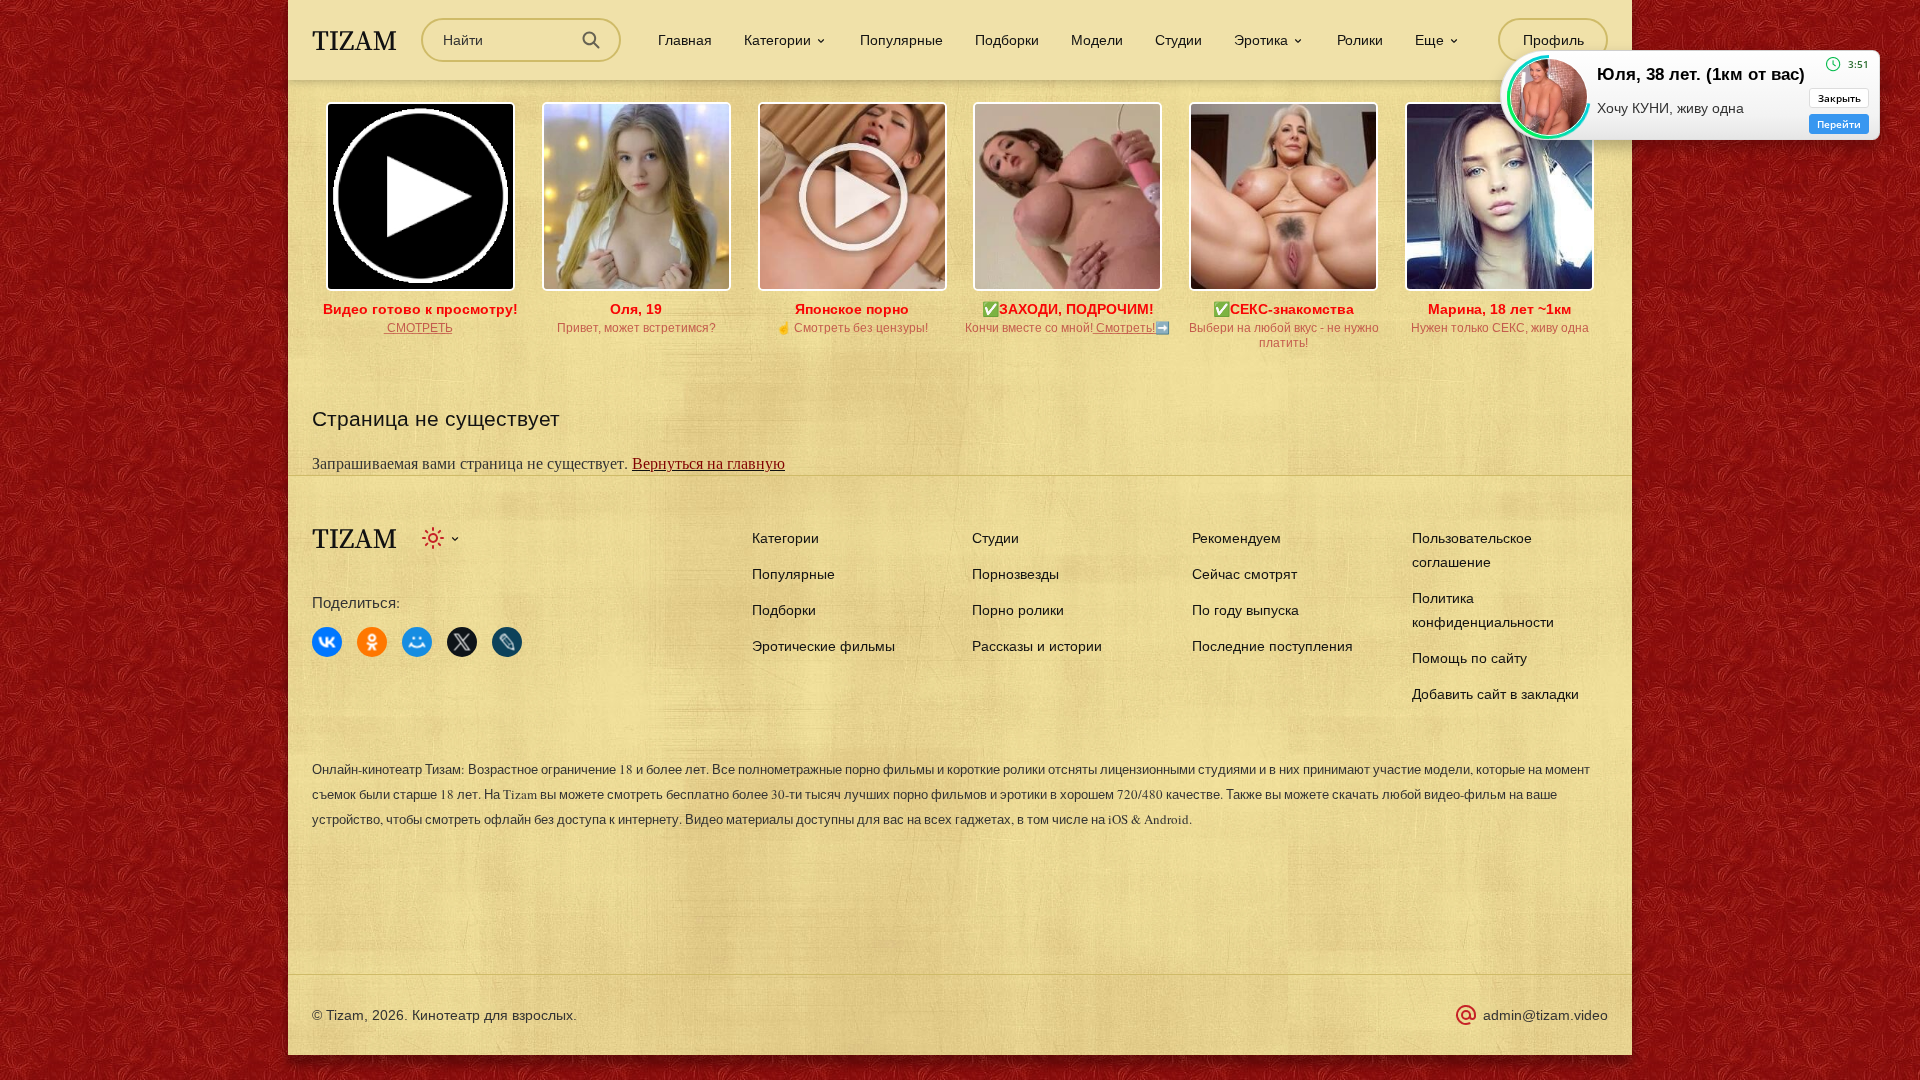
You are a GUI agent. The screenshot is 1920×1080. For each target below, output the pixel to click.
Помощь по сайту (1469, 658)
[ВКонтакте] (327, 642)
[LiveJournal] (507, 642)
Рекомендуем (1236, 538)
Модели (1097, 40)
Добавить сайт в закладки (1495, 694)
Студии (1178, 40)
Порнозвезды (1015, 574)
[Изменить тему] (441, 538)
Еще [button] (1429, 40)
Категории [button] (777, 40)
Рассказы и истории (1037, 646)
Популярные (901, 40)
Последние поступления (1272, 646)
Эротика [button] (1261, 40)
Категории (785, 538)
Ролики (1360, 40)
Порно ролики (1018, 610)
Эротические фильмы (823, 646)
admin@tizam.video (1545, 1015)
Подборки (1007, 40)
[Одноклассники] (372, 642)
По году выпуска (1245, 610)
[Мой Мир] (417, 642)
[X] (462, 642)
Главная (685, 40)
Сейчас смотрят (1244, 574)
